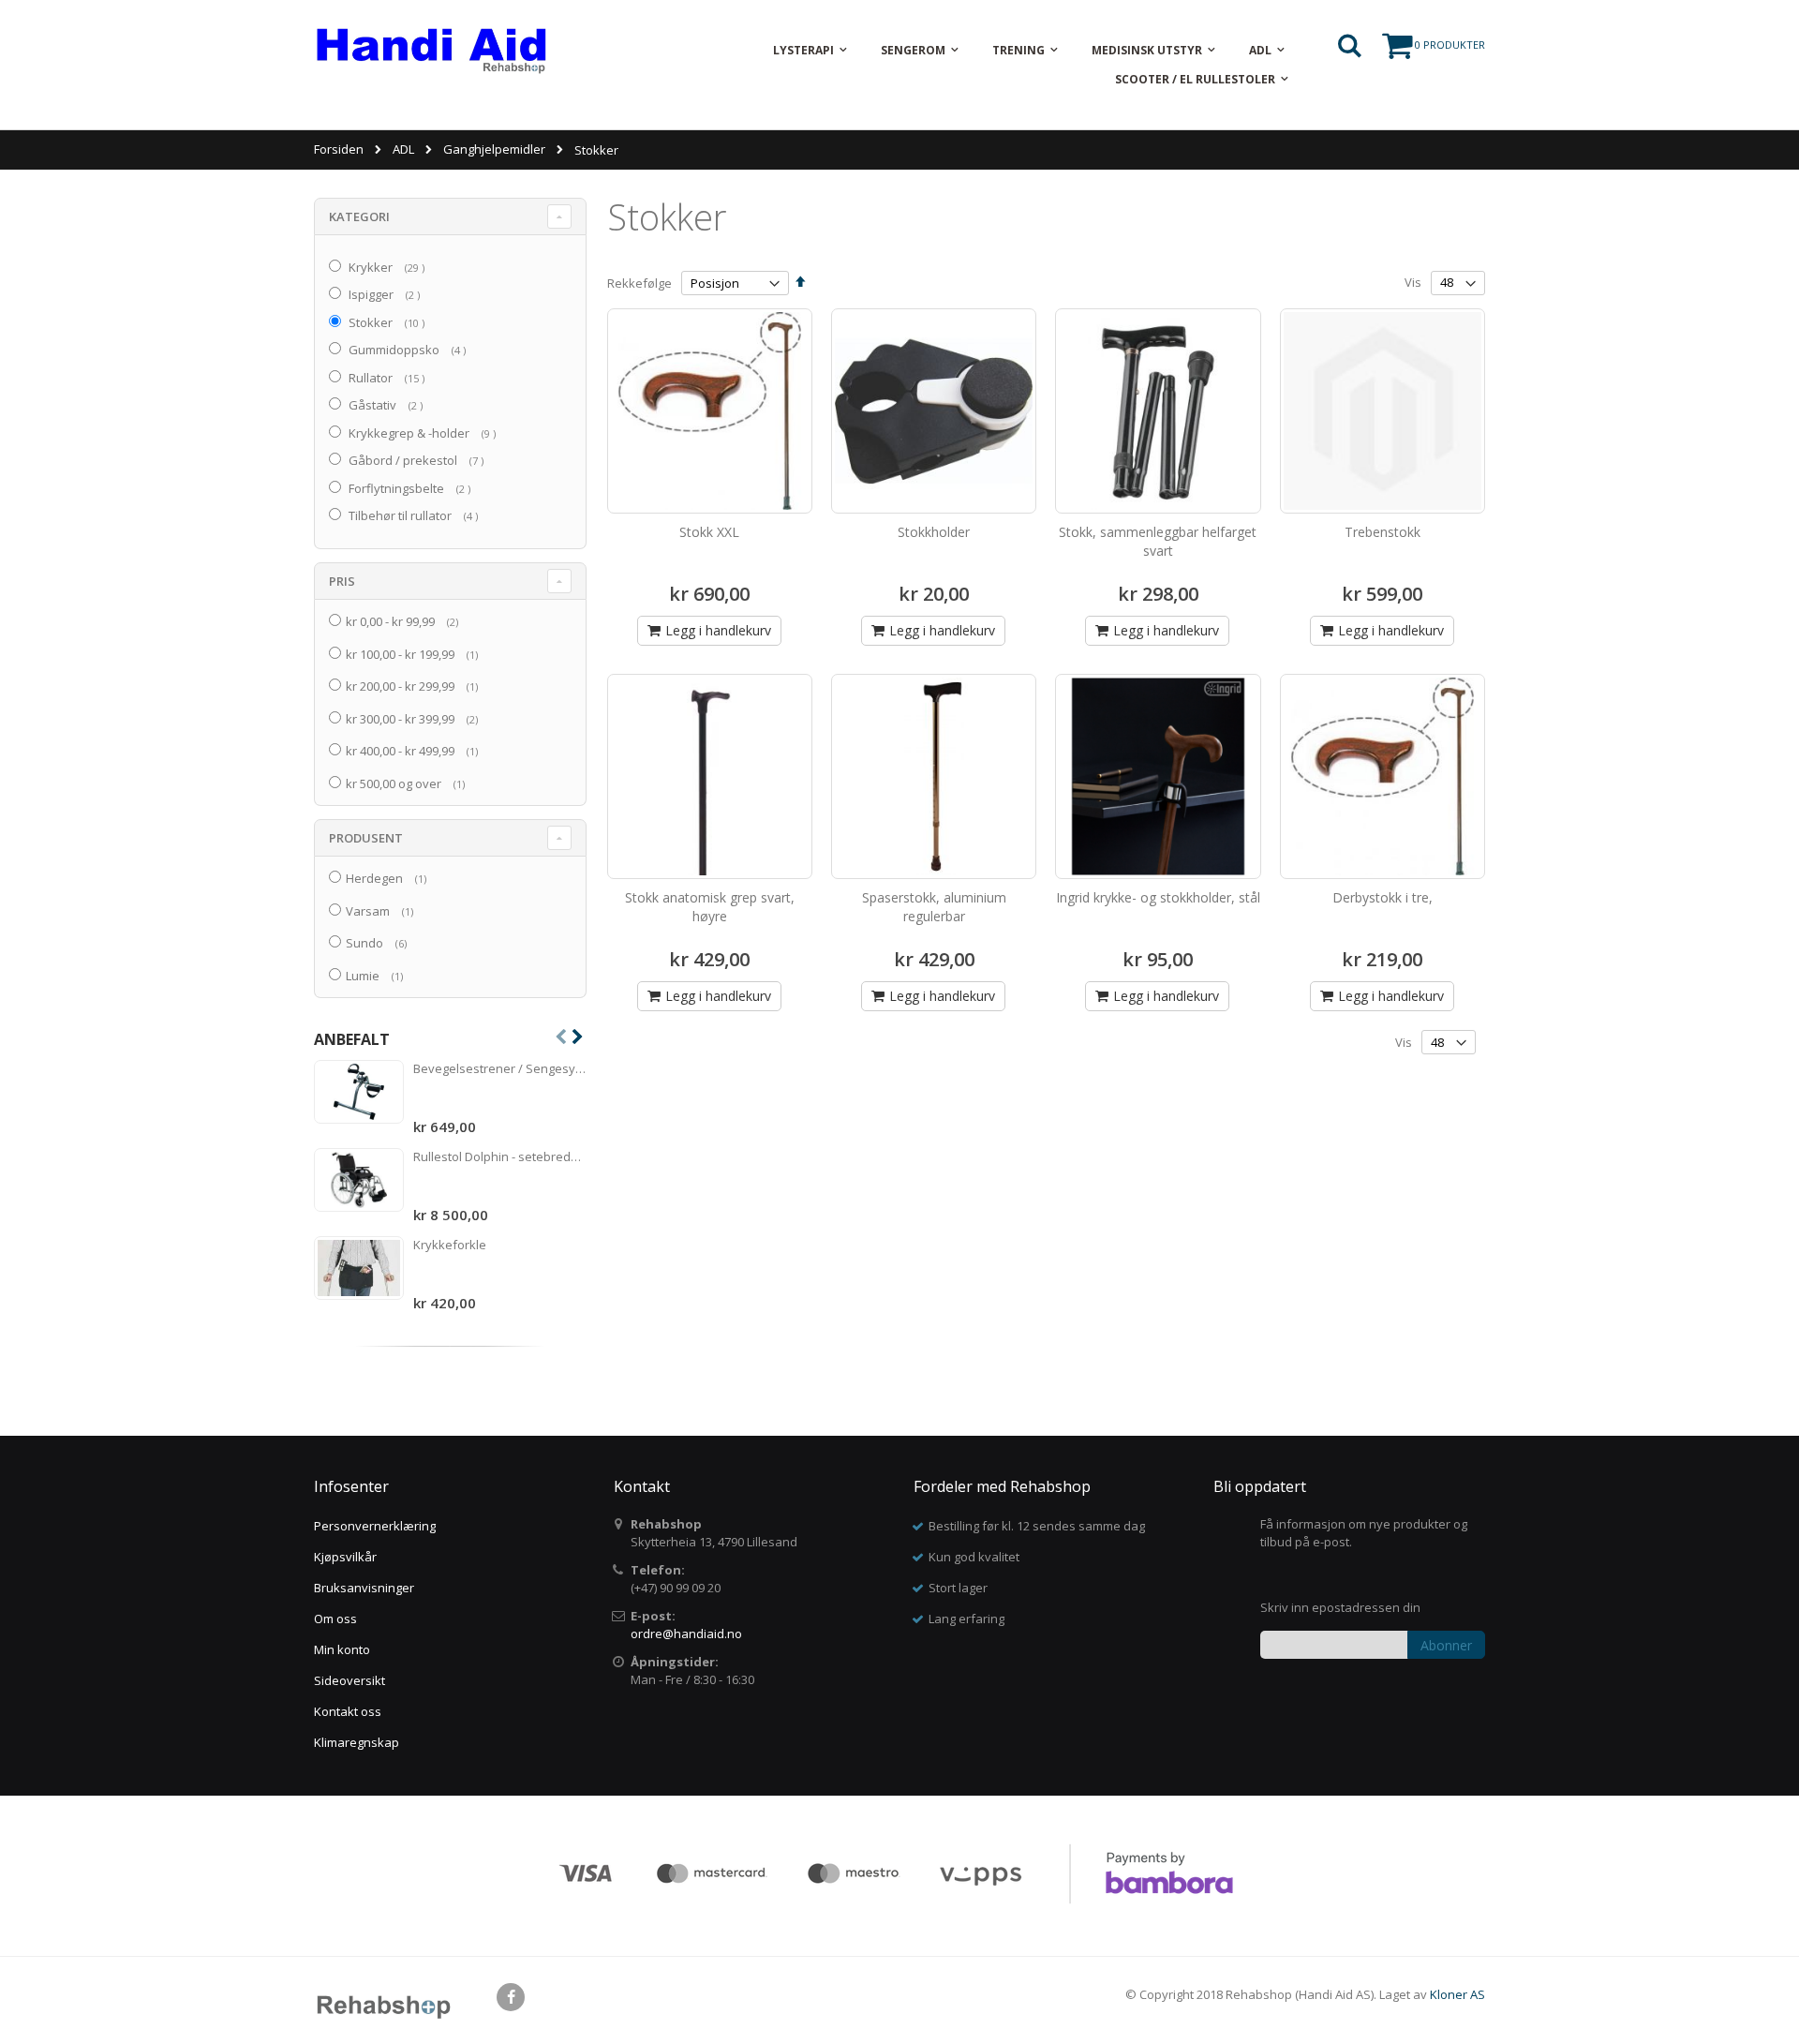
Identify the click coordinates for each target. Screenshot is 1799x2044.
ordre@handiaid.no (686, 1634)
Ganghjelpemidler (494, 149)
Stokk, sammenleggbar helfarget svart (1158, 541)
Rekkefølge (639, 283)
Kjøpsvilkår (345, 1557)
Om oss (335, 1619)
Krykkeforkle (450, 1245)
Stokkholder (934, 532)
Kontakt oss (348, 1711)
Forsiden (339, 149)
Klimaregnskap (357, 1742)
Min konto (342, 1649)
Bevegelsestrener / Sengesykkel (500, 1068)
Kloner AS (1457, 1994)
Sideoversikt (349, 1680)
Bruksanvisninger (364, 1588)
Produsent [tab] (366, 838)
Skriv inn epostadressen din (1340, 1607)
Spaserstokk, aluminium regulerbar (934, 907)
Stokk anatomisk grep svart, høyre (710, 907)
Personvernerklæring (375, 1526)
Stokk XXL (709, 532)
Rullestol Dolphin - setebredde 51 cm (500, 1156)
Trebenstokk (1383, 532)
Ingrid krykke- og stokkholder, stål (1158, 897)
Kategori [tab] (359, 216)
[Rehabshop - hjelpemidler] (431, 50)
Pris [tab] (342, 581)
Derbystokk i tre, (1383, 897)
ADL (403, 149)
